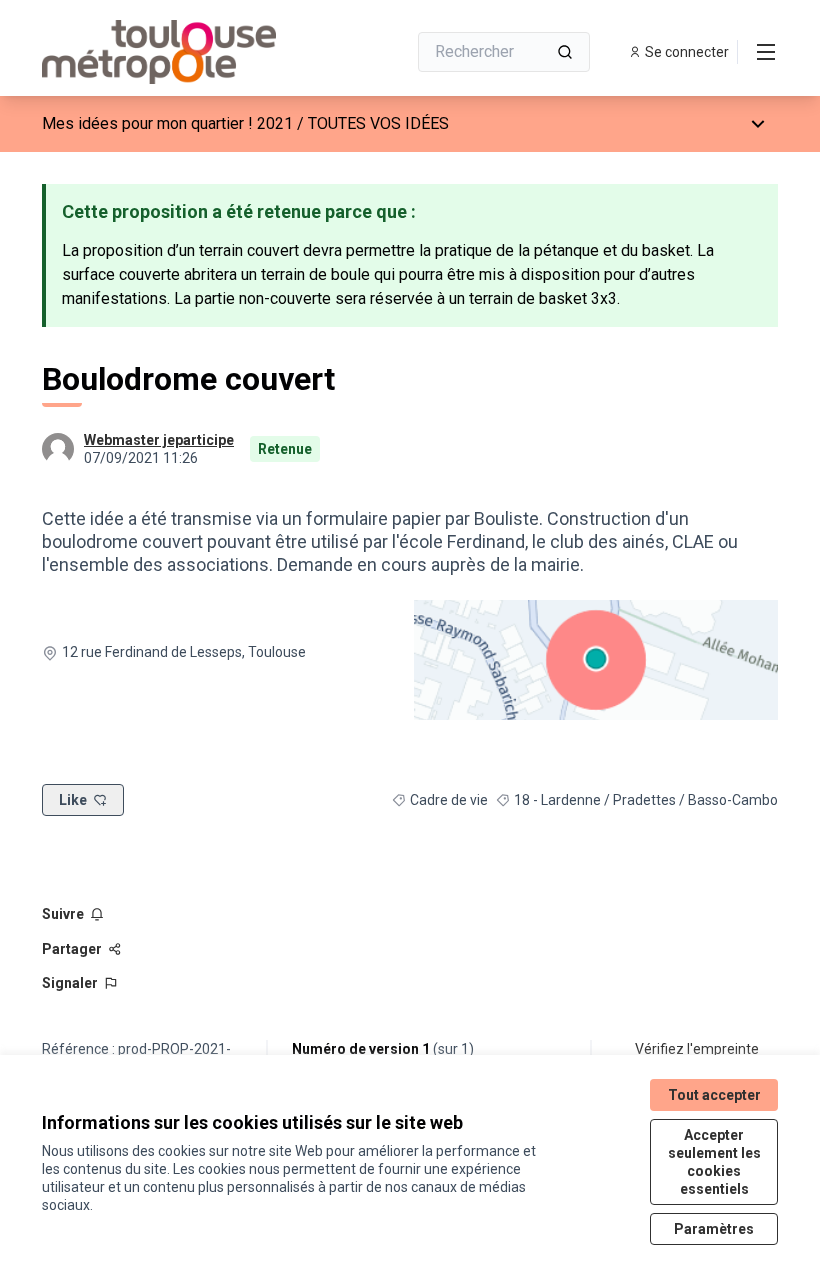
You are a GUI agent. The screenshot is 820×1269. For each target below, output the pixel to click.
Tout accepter (714, 1095)
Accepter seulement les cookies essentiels (714, 1162)
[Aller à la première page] (175, 52)
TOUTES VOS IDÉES (378, 123)
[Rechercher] (565, 52)
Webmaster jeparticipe (159, 440)
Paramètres (714, 1229)
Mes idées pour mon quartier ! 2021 (167, 123)
